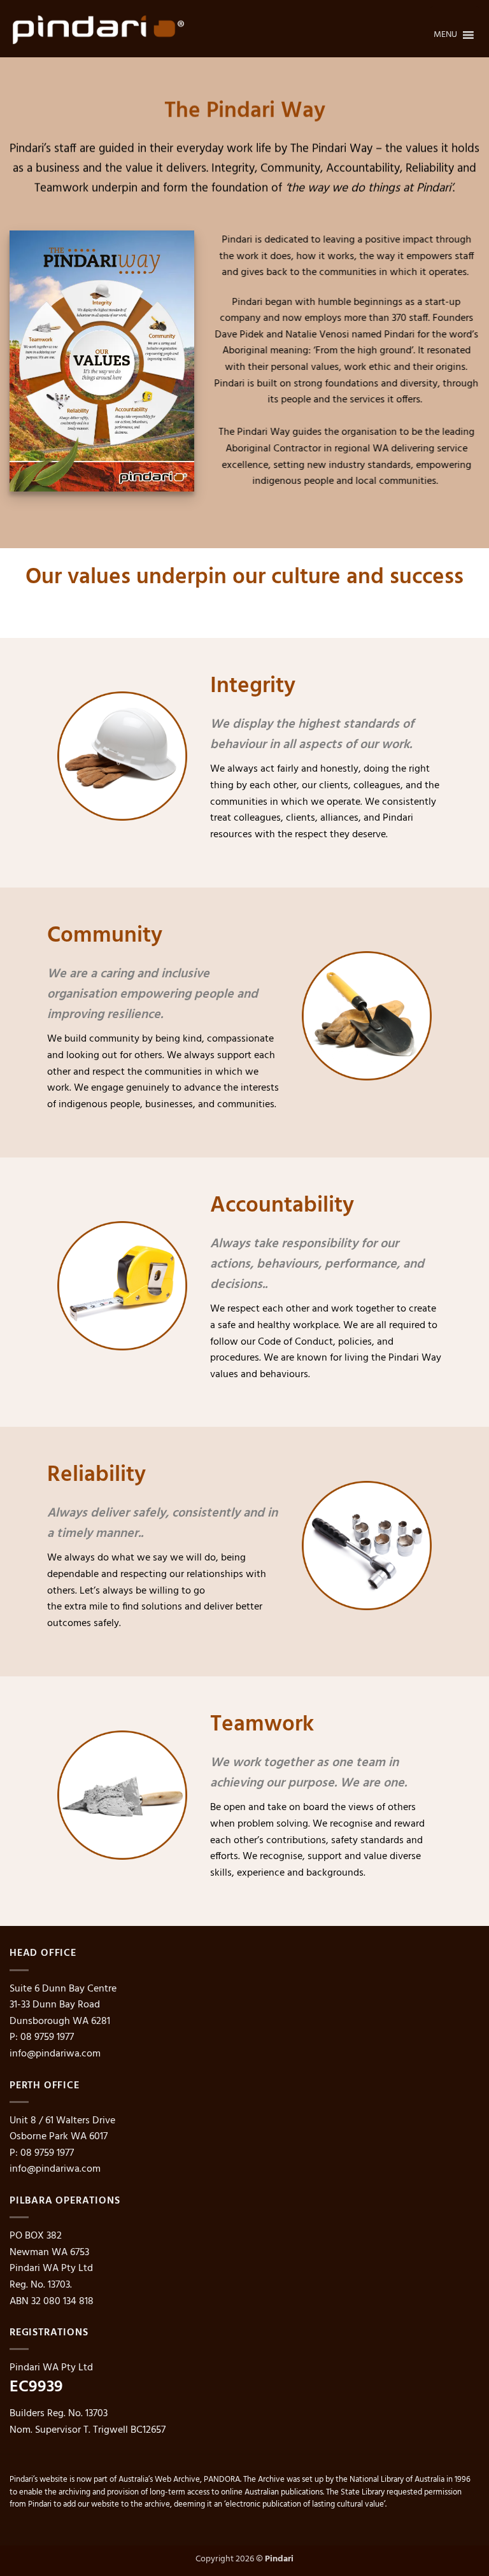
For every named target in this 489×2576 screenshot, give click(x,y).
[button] (445, 29)
